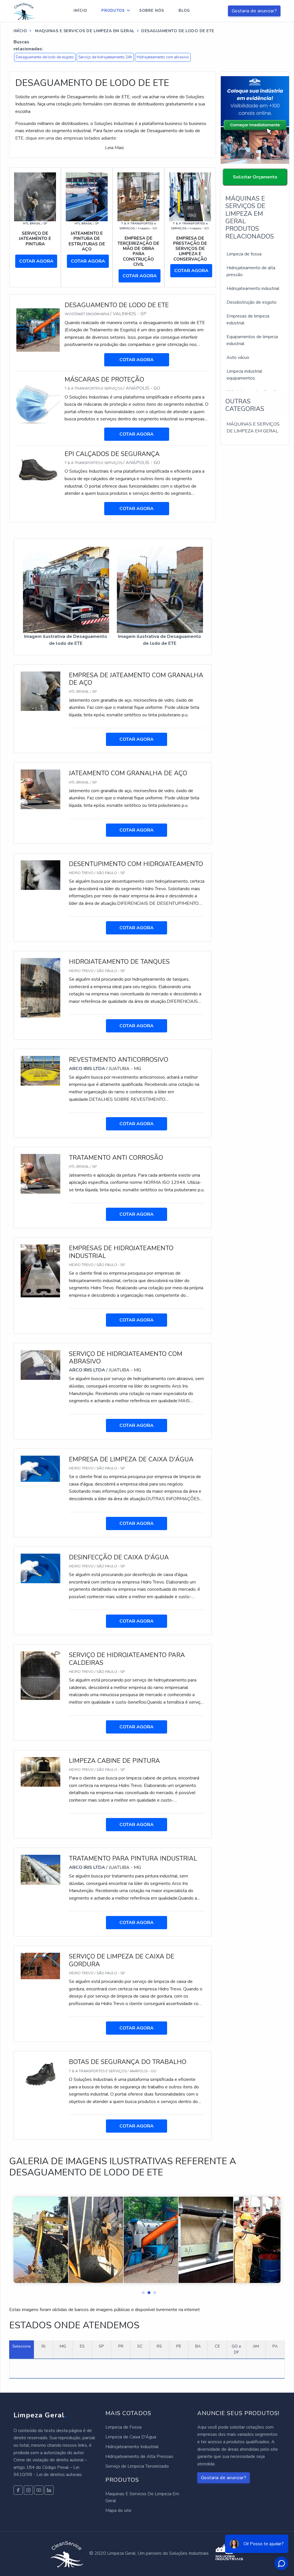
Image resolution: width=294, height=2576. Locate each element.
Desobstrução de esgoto (252, 302)
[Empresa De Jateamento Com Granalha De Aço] (40, 691)
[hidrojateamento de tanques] (40, 987)
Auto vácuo (238, 357)
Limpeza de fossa (244, 254)
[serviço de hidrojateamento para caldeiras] (40, 1675)
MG (63, 2346)
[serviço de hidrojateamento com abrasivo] (40, 1365)
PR (121, 2346)
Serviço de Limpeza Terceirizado (137, 2466)
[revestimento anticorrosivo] (40, 1070)
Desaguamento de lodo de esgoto (45, 57)
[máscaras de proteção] (38, 404)
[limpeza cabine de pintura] (40, 1771)
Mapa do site (118, 2510)
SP (101, 2346)
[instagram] (28, 2490)
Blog (184, 11)
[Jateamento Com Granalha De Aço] (40, 789)
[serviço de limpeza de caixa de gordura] (40, 1966)
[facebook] (18, 2490)
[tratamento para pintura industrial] (40, 1869)
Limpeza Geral (40, 2415)
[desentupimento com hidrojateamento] (40, 875)
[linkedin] (39, 2490)
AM (256, 2346)
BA (198, 2346)
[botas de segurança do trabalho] (40, 2074)
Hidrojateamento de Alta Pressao (139, 2456)
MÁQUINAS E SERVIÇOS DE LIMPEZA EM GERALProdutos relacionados (250, 217)
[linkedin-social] (49, 2490)
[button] (141, 2291)
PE (179, 2346)
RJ (43, 2346)
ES (82, 2346)
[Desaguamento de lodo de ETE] (38, 330)
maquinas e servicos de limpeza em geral (84, 31)
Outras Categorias (245, 405)
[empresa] (138, 197)
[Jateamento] (87, 197)
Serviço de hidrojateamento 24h (105, 57)
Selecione (22, 2346)
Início (80, 11)
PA (275, 2346)
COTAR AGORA (36, 261)
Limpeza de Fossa (123, 2427)
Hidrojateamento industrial (253, 288)
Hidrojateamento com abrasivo (163, 57)
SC (140, 2346)
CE (217, 2346)
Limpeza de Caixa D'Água (131, 2437)
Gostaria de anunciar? (254, 11)
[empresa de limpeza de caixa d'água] (40, 1468)
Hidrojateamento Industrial (132, 2447)
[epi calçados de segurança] (38, 470)
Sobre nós (152, 11)
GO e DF (236, 2349)
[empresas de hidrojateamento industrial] (40, 1271)
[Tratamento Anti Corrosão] (40, 1173)
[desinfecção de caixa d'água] (40, 1568)
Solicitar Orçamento (255, 177)
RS (159, 2346)
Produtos (113, 11)
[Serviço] (35, 197)
